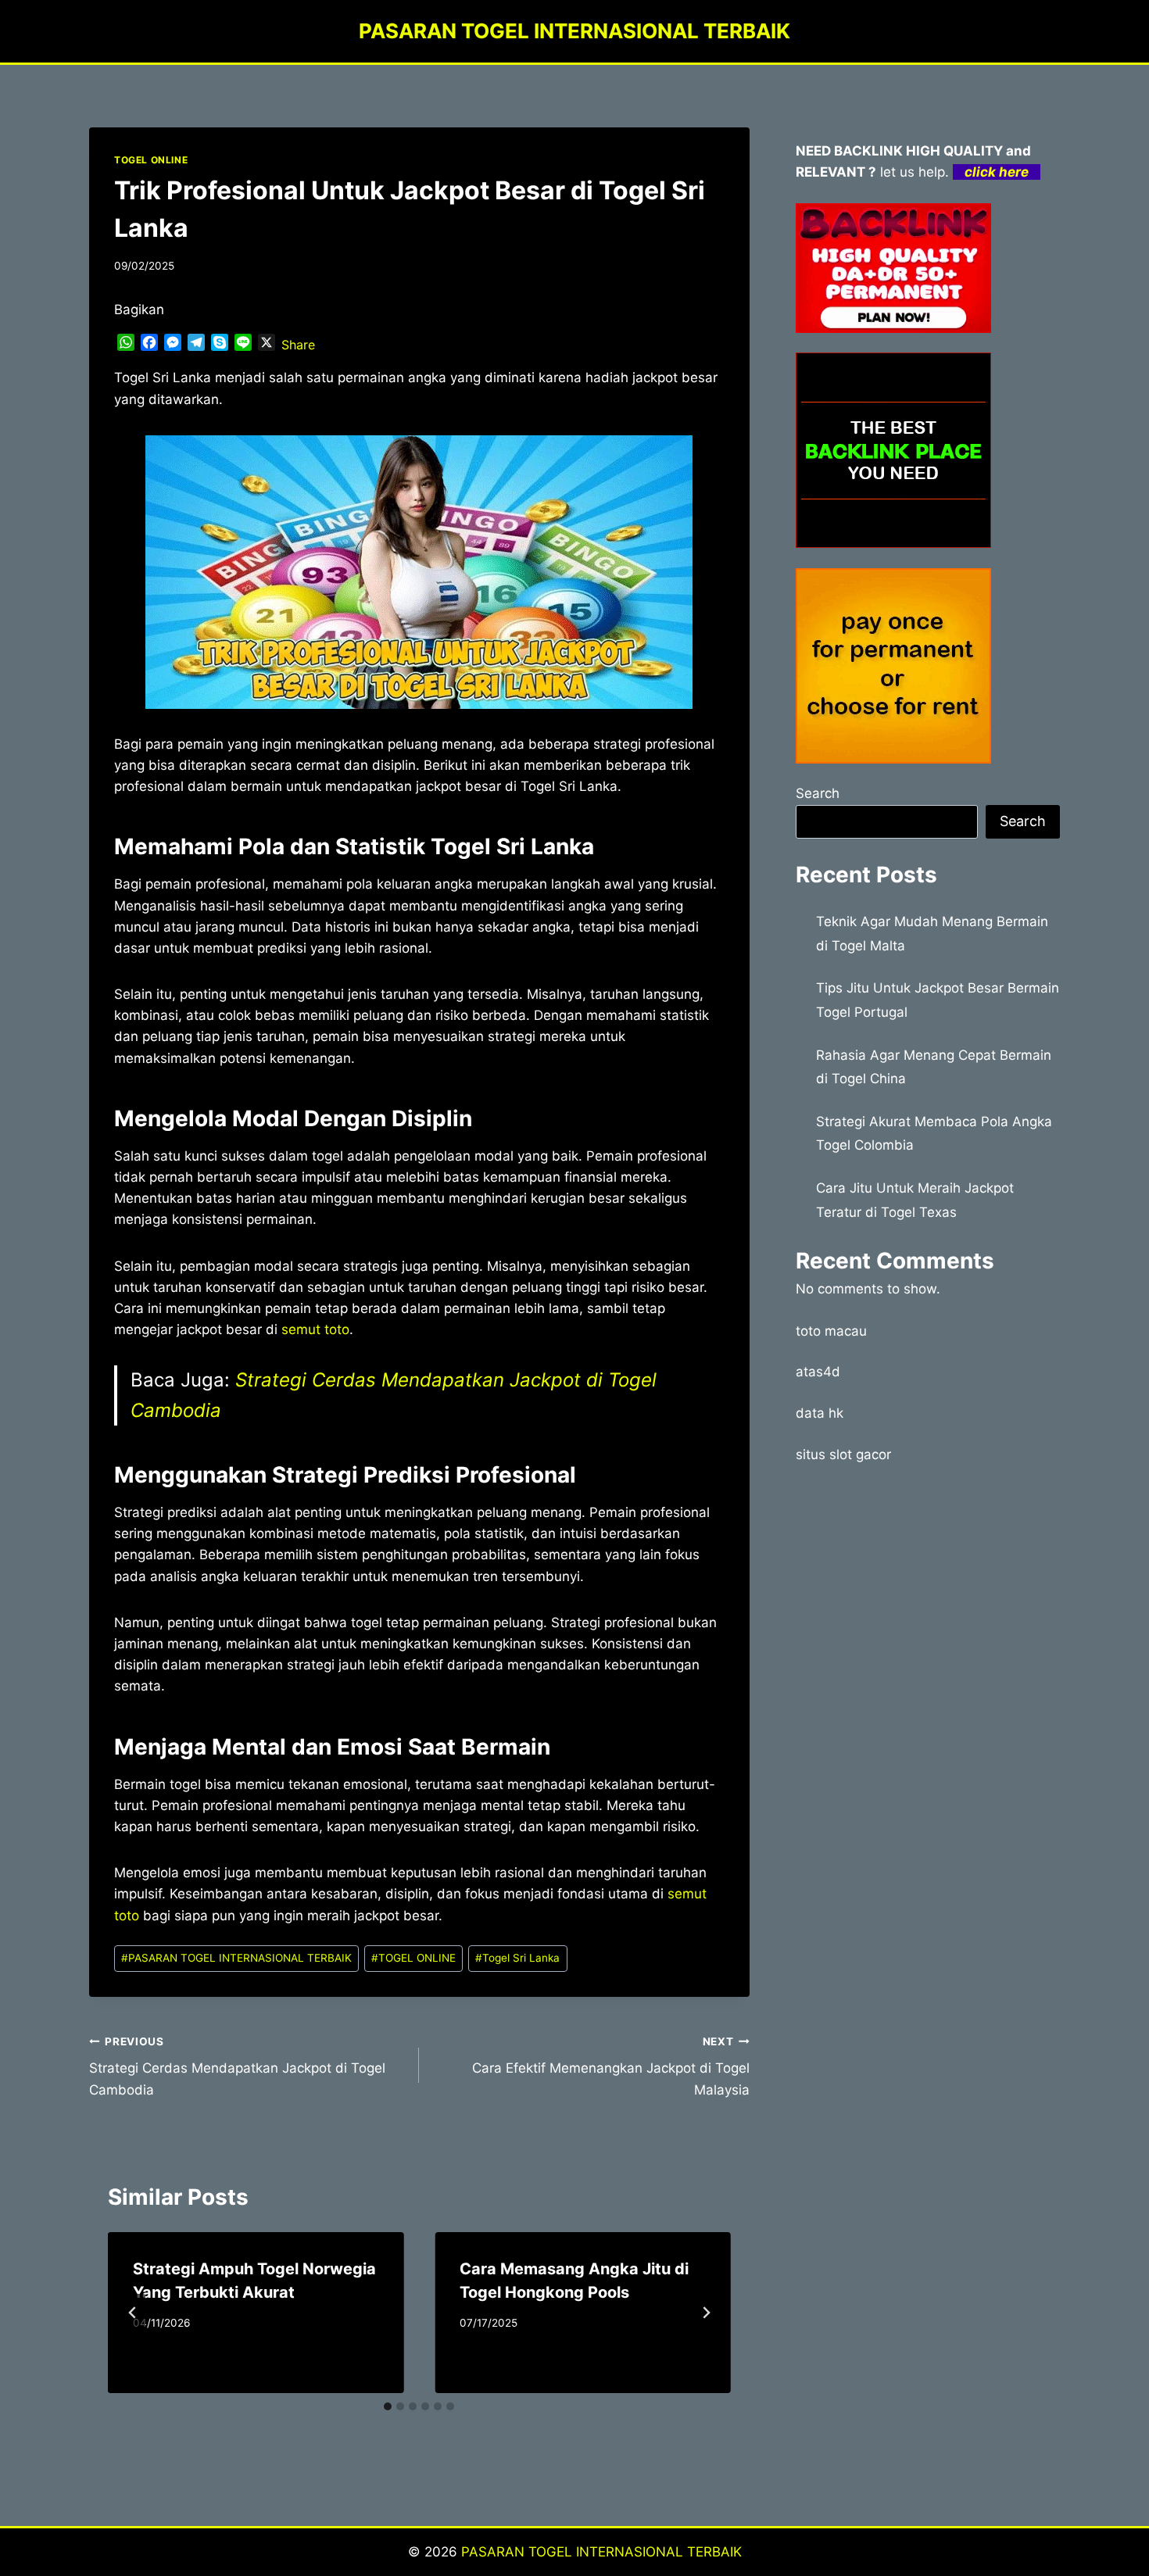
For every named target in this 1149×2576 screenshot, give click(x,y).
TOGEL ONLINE (151, 160)
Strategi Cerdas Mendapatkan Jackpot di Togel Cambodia (237, 2066)
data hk (820, 1413)
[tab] (388, 2406)
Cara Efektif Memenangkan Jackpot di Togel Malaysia (610, 2066)
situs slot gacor (843, 1454)
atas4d (818, 1372)
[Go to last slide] (133, 2313)
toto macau (831, 1331)
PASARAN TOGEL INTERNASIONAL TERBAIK (236, 1958)
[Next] (706, 2313)
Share (298, 345)
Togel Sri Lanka (517, 1958)
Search (818, 793)
